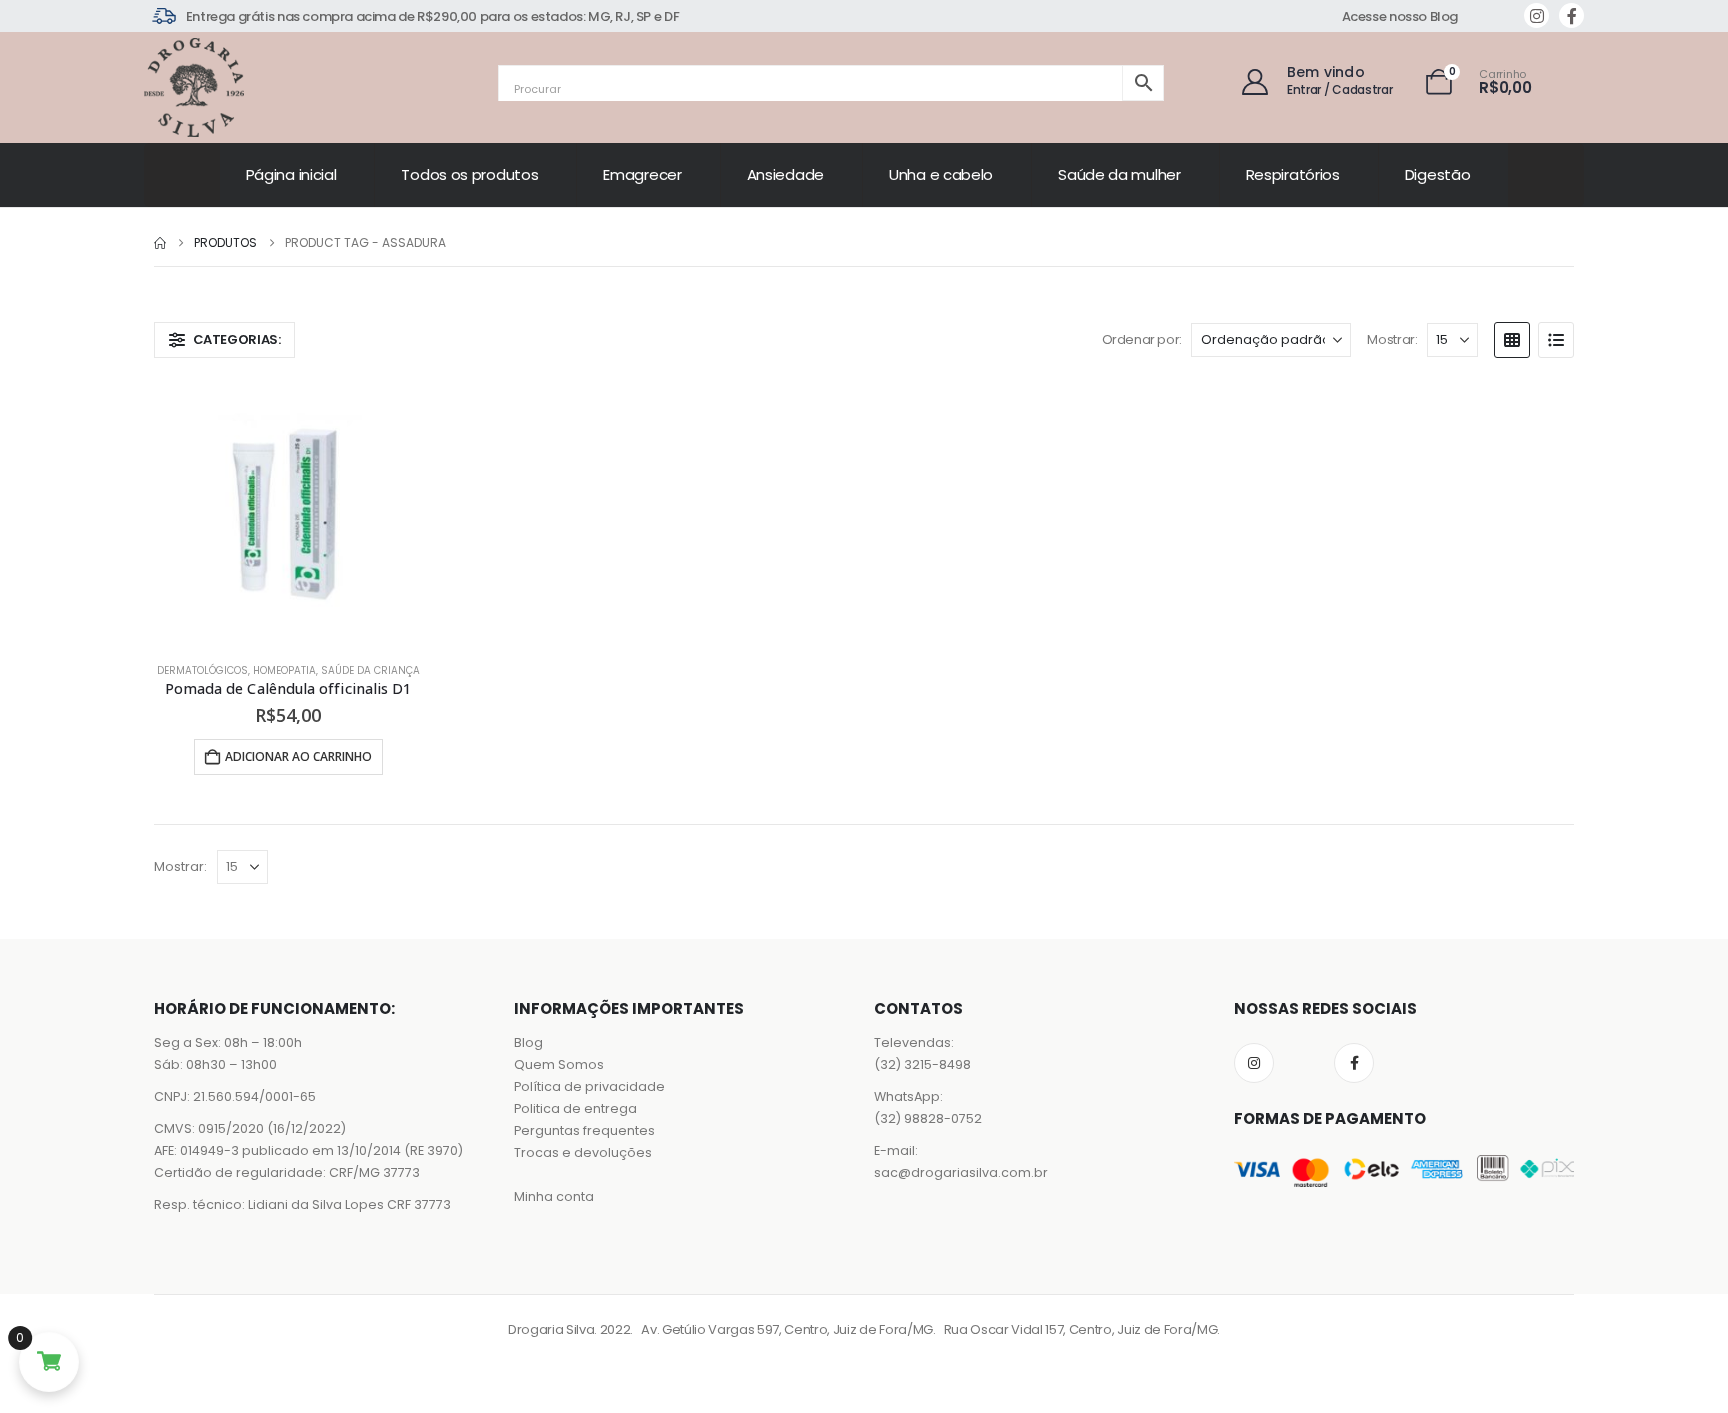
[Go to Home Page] (160, 243)
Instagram (1254, 1063)
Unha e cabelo (941, 174)
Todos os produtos (469, 174)
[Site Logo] (194, 87)
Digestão (1438, 174)
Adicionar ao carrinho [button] (298, 756)
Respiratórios (1293, 174)
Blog (528, 1042)
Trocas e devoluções (583, 1152)
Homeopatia (284, 670)
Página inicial (291, 174)
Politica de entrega (575, 1108)
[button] (224, 340)
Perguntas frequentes (584, 1130)
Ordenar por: (1142, 339)
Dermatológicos (202, 670)
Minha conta (554, 1196)
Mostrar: (1392, 339)
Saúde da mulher (1119, 174)
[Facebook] (1571, 15)
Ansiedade (785, 174)
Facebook (1354, 1063)
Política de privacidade (589, 1086)
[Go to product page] (288, 512)
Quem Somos (559, 1064)
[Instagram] (1536, 15)
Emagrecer (642, 174)
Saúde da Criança (370, 670)
